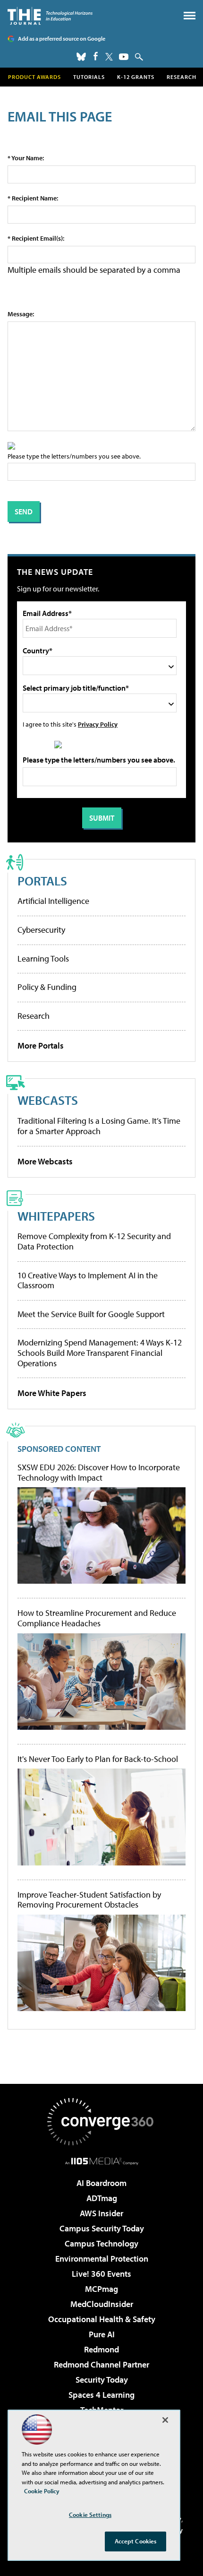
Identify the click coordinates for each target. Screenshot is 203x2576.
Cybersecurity (41, 930)
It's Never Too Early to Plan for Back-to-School (98, 1759)
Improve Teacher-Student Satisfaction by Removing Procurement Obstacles (89, 1900)
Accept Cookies (136, 2541)
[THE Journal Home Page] (50, 16)
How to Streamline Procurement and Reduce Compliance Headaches (97, 1618)
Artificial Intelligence (53, 901)
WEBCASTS (48, 1100)
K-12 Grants (136, 77)
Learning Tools (43, 958)
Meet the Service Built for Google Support (91, 1314)
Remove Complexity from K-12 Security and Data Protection (94, 1241)
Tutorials (89, 77)
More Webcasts (45, 1161)
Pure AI (102, 2334)
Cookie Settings (90, 2515)
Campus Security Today (102, 2228)
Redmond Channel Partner (101, 2364)
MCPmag (101, 2289)
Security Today (102, 2380)
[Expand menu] (190, 18)
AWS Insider (101, 2213)
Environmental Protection (102, 2259)
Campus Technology (101, 2243)
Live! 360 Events (101, 2274)
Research (182, 77)
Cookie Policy (42, 2491)
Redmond (101, 2349)
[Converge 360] (101, 2122)
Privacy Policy (98, 724)
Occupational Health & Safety (102, 2319)
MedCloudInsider (102, 2304)
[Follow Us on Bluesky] (81, 57)
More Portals (41, 1045)
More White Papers (52, 1393)
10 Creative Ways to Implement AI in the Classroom (88, 1280)
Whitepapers (56, 1216)
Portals (42, 880)
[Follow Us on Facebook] (96, 56)
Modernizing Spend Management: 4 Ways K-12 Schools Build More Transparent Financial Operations (100, 1353)
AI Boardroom (101, 2183)
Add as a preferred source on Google (62, 39)
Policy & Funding (47, 987)
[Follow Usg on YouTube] (124, 57)
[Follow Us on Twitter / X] (109, 57)
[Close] (165, 2420)
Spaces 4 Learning (101, 2395)
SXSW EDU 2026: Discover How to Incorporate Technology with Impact (99, 1472)
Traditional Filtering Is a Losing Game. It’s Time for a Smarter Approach (99, 1126)
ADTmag (102, 2198)
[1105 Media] (102, 2161)
